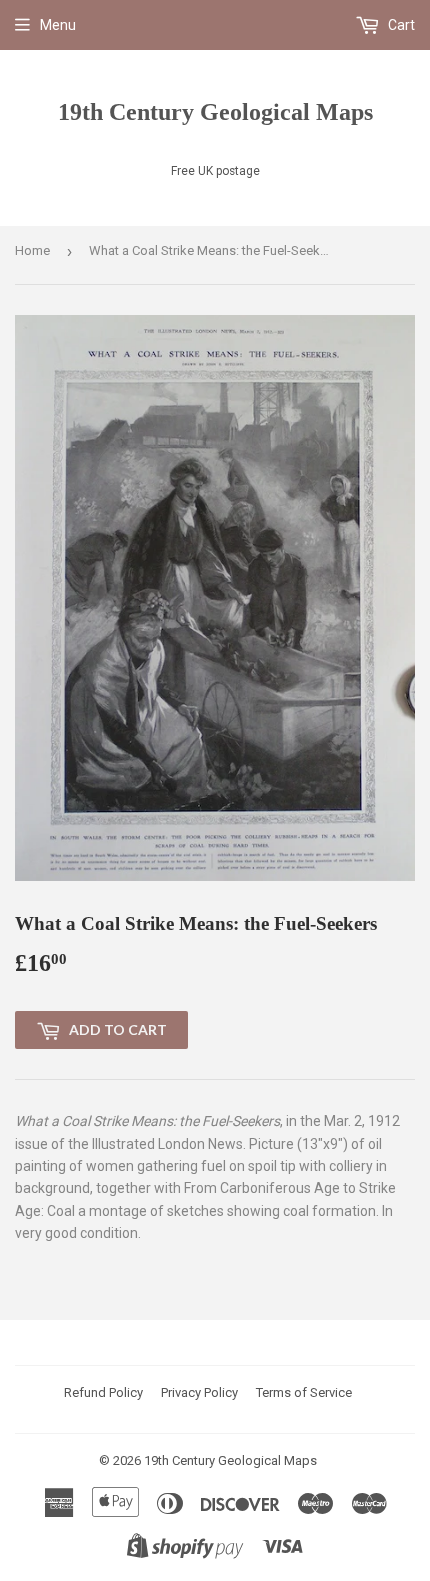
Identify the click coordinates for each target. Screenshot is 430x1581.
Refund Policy (103, 1392)
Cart (400, 25)
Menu (58, 25)
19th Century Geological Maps (215, 111)
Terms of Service (304, 1392)
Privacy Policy (199, 1392)
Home (32, 250)
